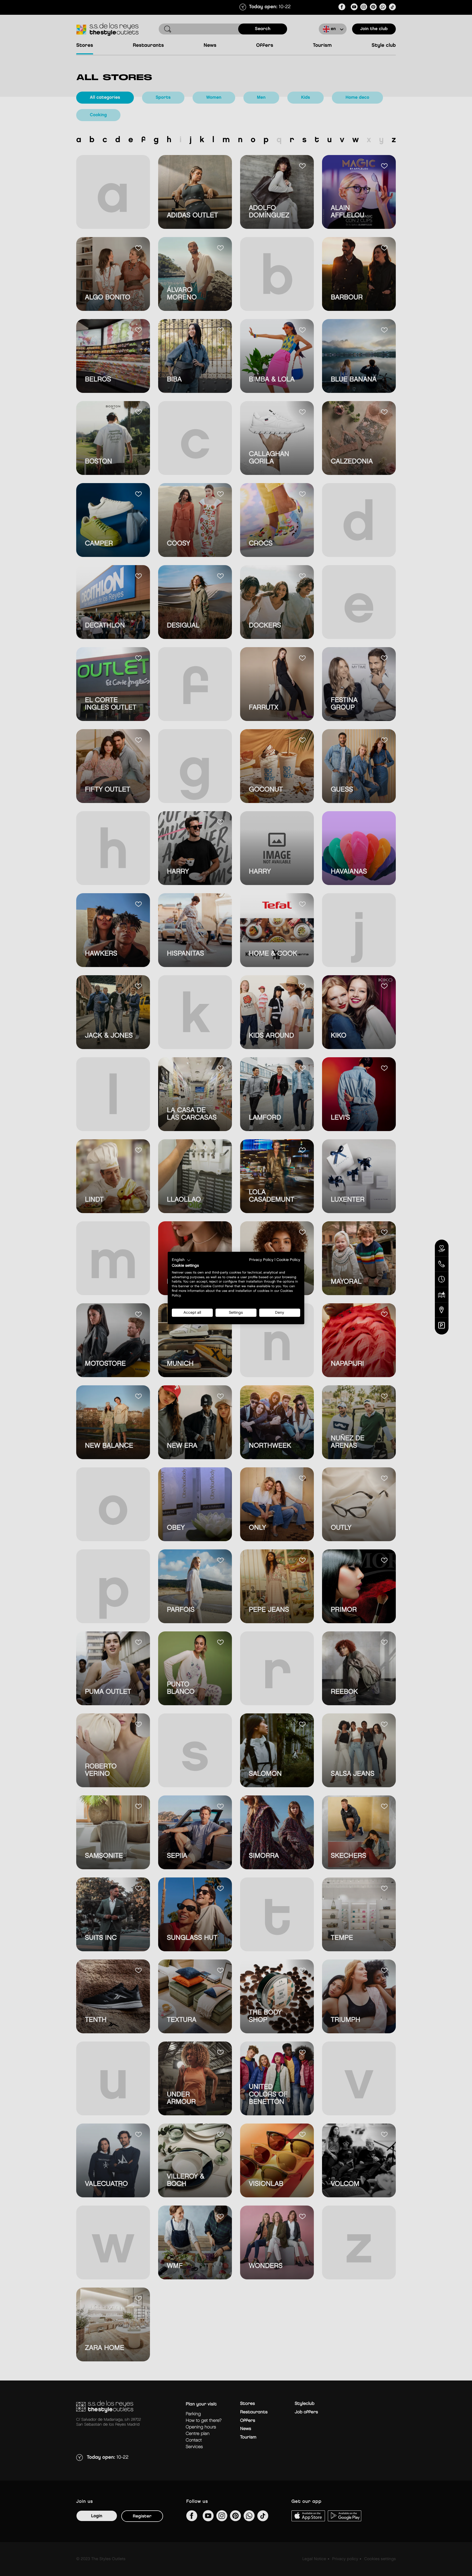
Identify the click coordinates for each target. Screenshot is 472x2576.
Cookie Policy (288, 1260)
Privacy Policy (261, 1260)
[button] (181, 1260)
